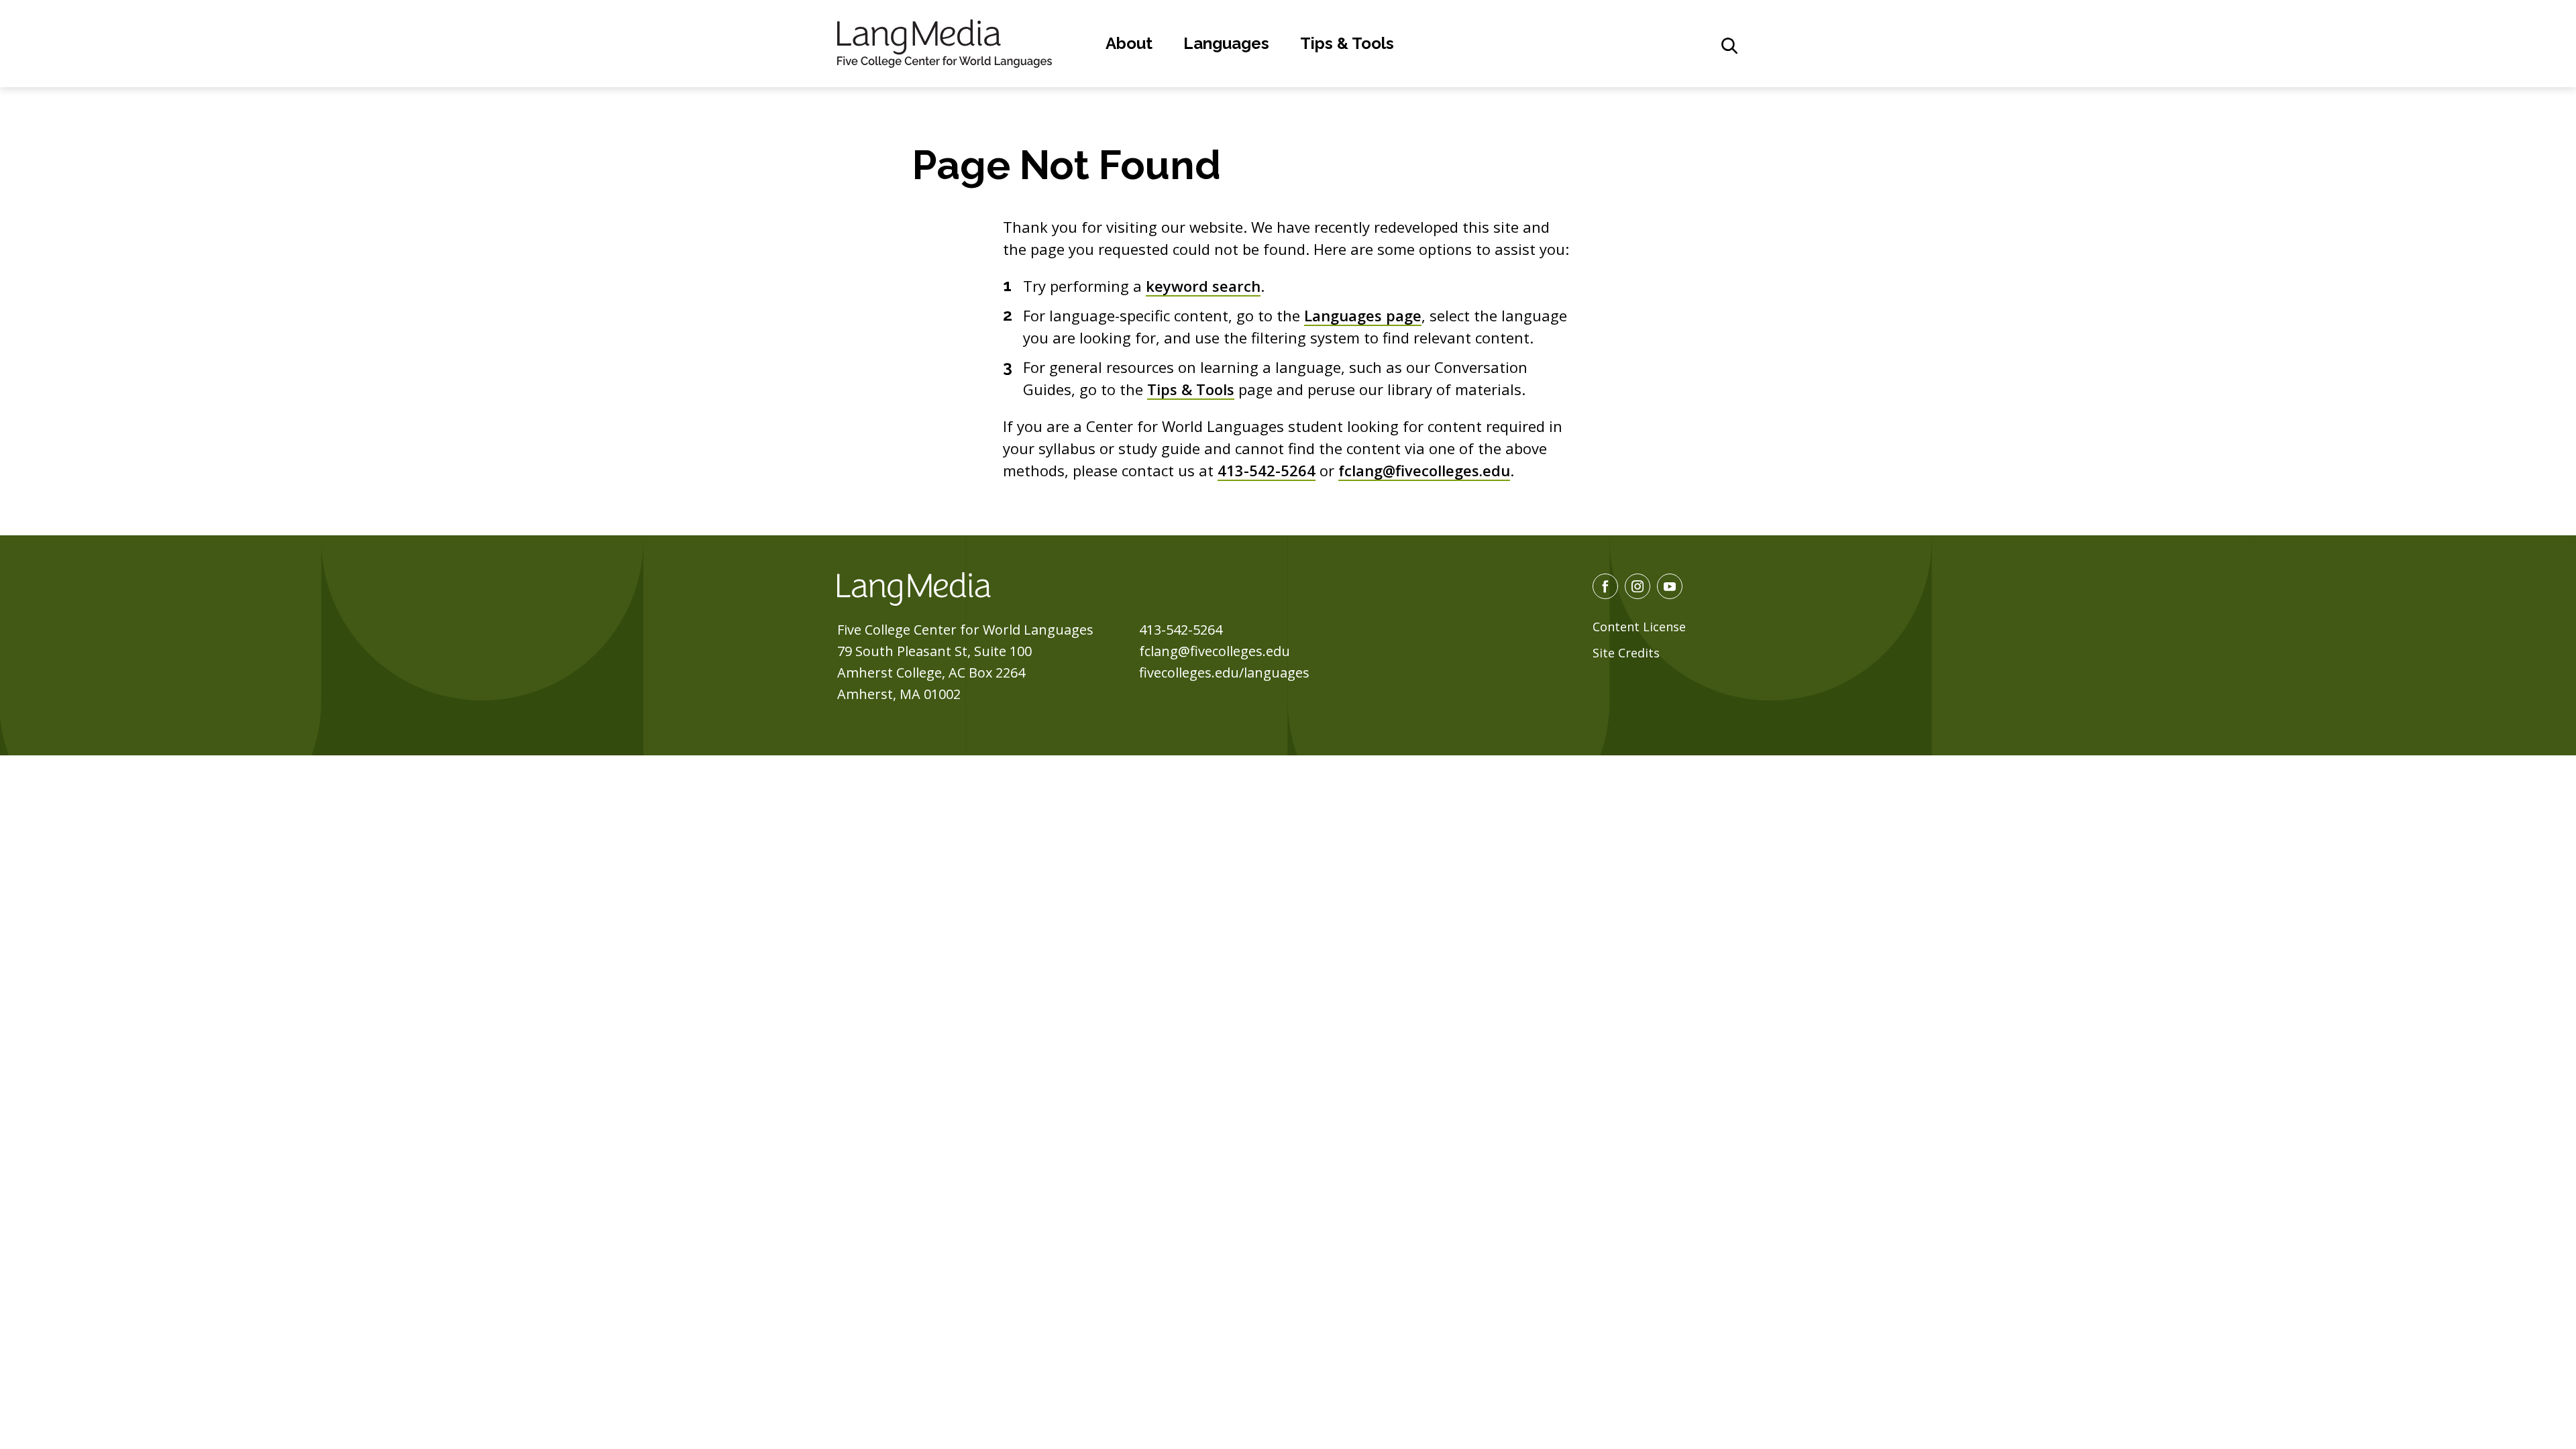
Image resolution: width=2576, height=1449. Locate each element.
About (1129, 43)
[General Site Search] (1729, 46)
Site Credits (1626, 653)
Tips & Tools (1347, 43)
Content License (1639, 627)
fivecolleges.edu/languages (1224, 673)
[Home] (945, 42)
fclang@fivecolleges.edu (1424, 470)
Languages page (1363, 315)
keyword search (1203, 286)
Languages (1226, 43)
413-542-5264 (1267, 470)
